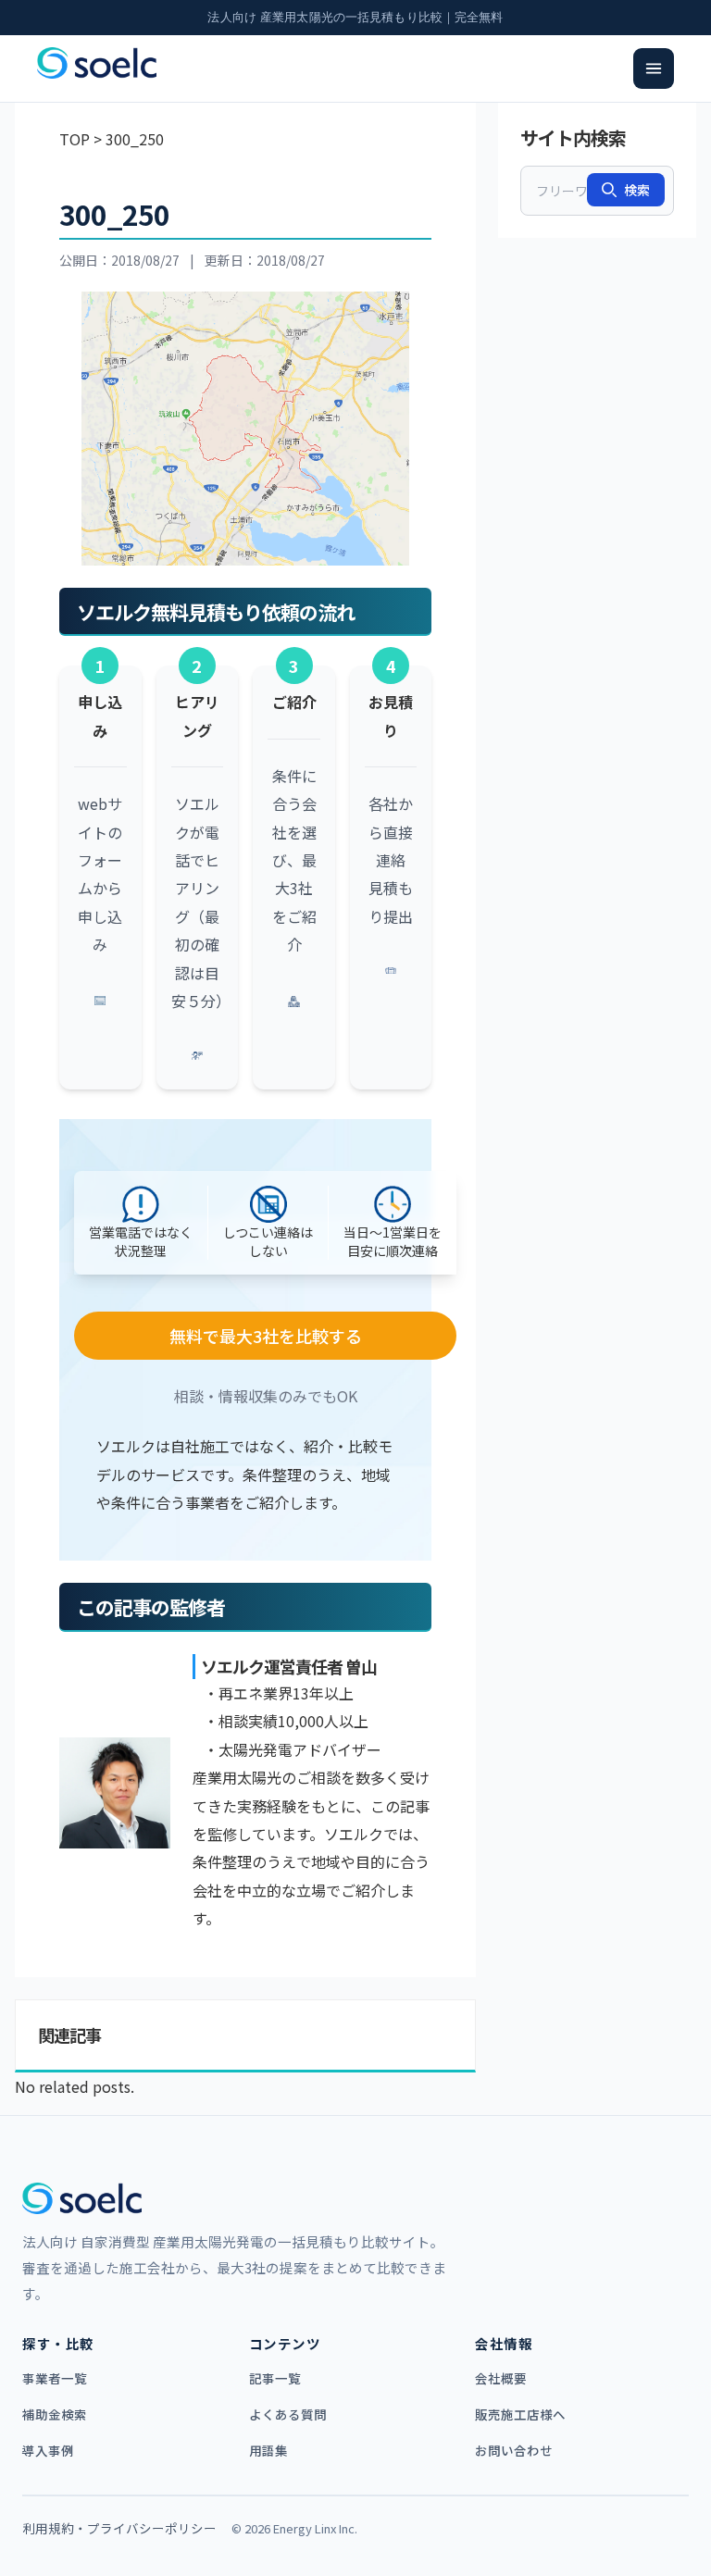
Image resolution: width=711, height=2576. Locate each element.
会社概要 (501, 2378)
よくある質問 (288, 2414)
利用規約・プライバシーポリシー (119, 2528)
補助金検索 (55, 2414)
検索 (637, 190)
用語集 (268, 2450)
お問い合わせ (514, 2450)
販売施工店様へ (520, 2414)
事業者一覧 (55, 2378)
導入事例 (48, 2450)
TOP (75, 139)
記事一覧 (275, 2378)
